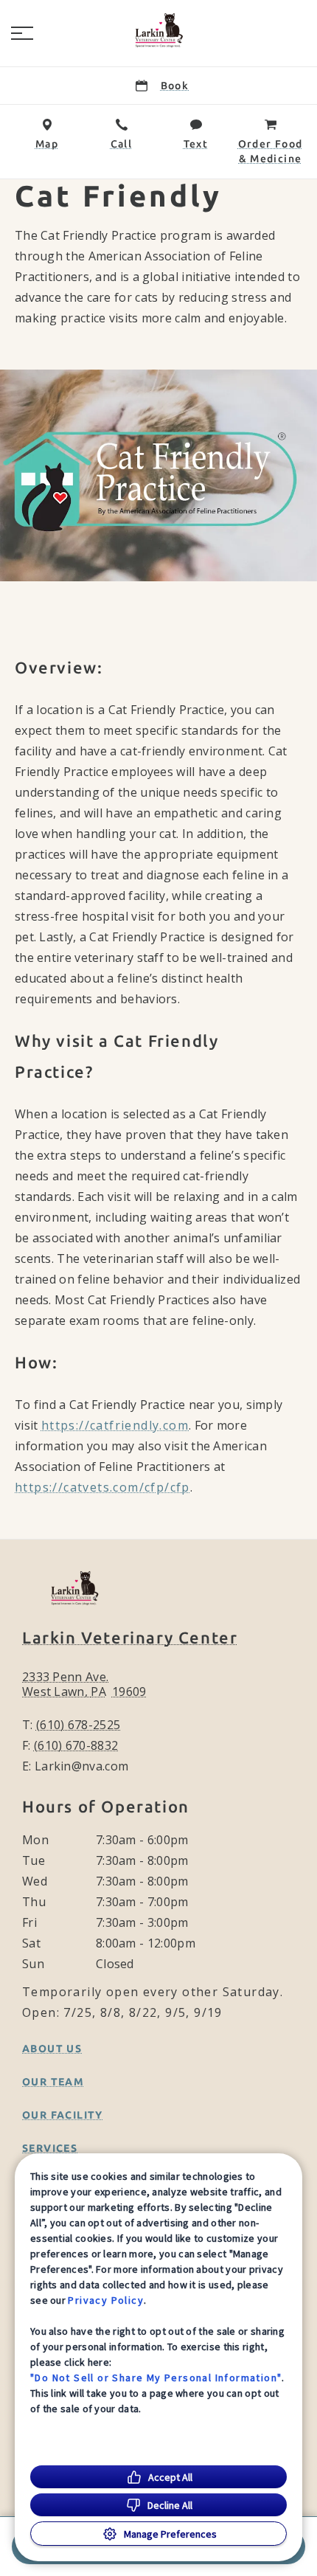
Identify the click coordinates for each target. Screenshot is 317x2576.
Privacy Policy (106, 2300)
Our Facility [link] (63, 2115)
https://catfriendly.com (115, 1425)
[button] (22, 33)
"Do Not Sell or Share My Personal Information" (156, 2378)
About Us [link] (52, 2049)
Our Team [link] (53, 2082)
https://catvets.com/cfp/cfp (102, 1487)
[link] (158, 30)
